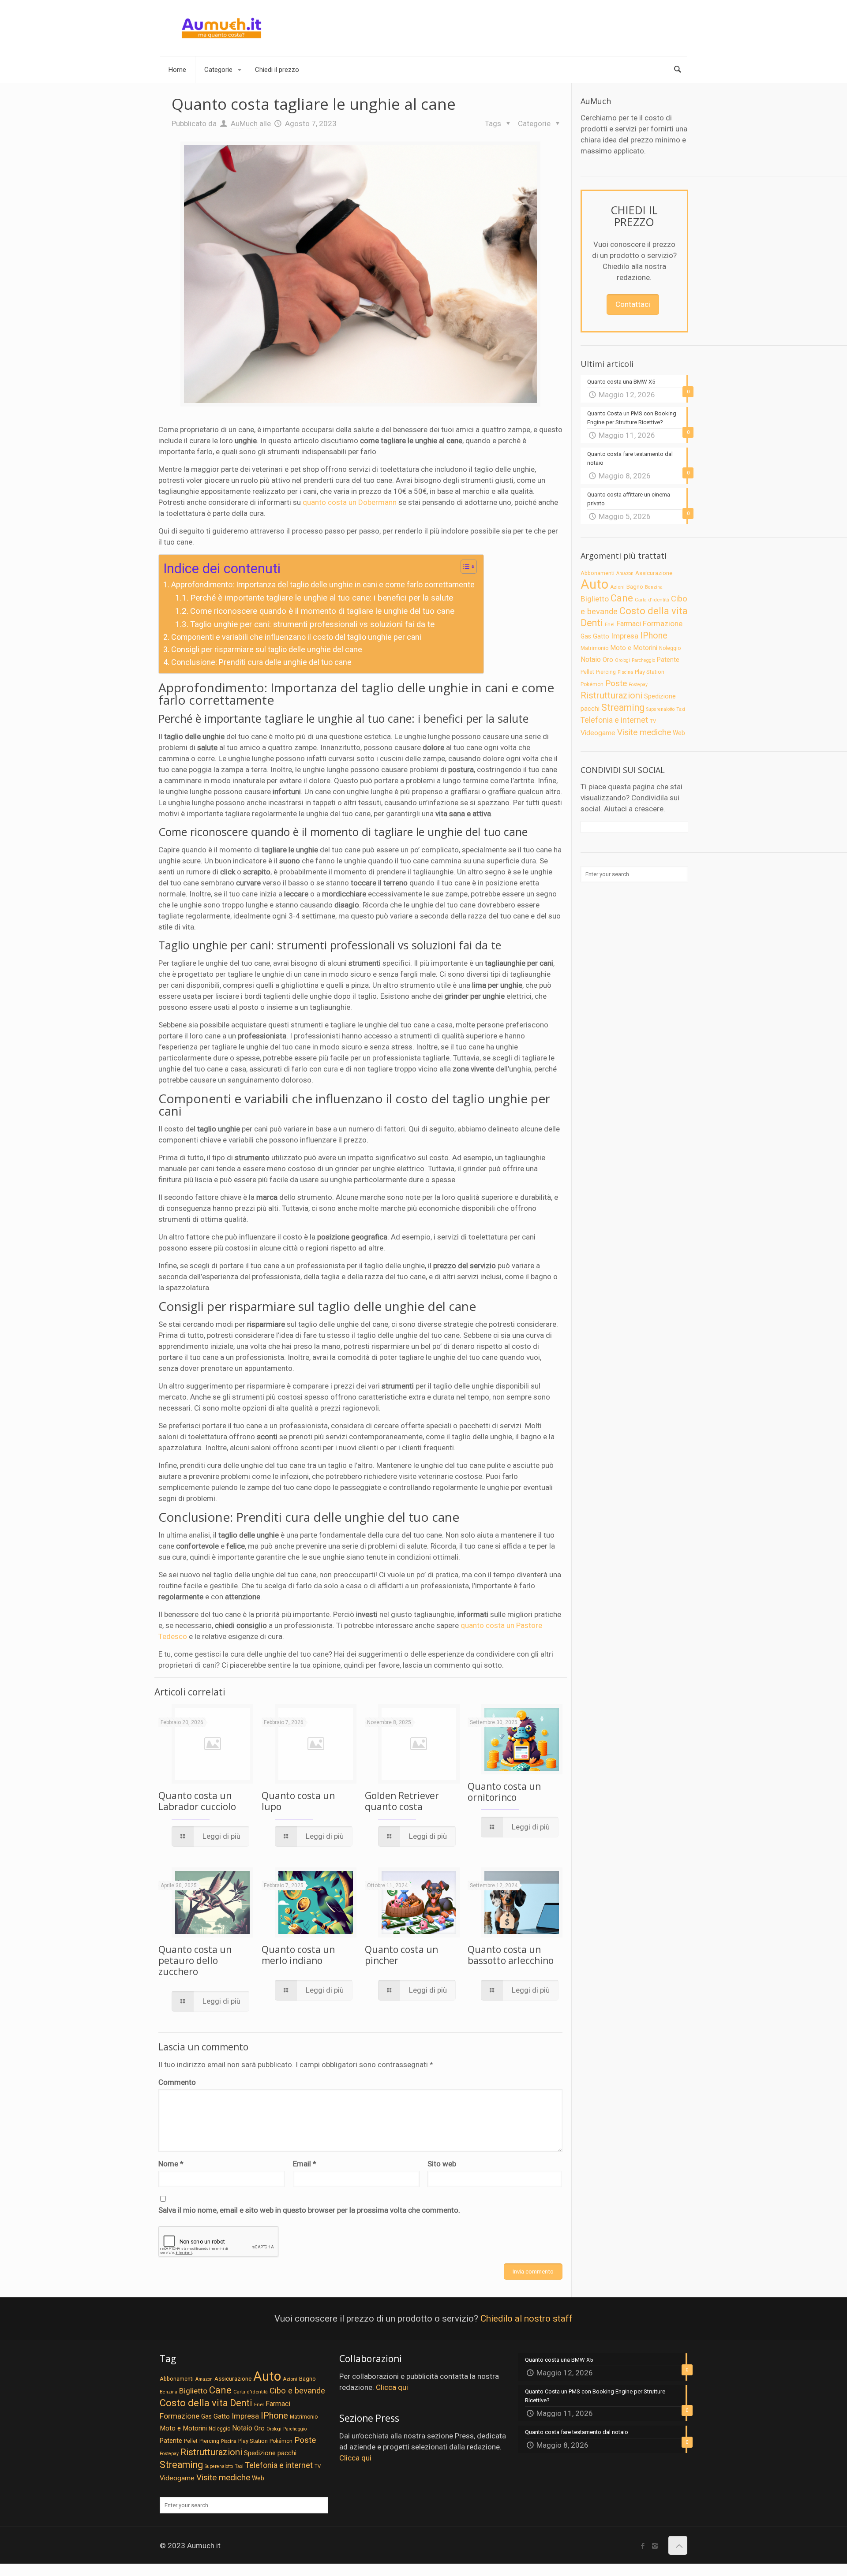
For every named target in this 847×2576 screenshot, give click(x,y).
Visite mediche (644, 732)
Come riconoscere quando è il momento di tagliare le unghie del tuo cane (322, 611)
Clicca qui (392, 2387)
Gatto (601, 636)
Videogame (598, 733)
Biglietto (595, 599)
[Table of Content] (469, 567)
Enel (610, 624)
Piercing (606, 672)
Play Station (650, 672)
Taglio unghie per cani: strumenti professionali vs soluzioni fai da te (312, 624)
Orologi (622, 660)
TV (653, 721)
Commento (177, 2082)
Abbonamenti (598, 573)
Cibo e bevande (297, 2391)
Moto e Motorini (634, 648)
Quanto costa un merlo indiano (298, 1955)
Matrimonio (594, 648)
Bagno (635, 587)
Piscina (625, 672)
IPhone (654, 635)
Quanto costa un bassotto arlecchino (511, 1955)
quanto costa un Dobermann (350, 502)
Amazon (625, 573)
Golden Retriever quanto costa (402, 1801)
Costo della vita (654, 611)
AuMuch (244, 123)
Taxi (681, 709)
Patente (668, 660)
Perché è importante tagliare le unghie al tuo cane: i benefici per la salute (322, 598)
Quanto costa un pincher (401, 1955)
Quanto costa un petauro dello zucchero (195, 1960)
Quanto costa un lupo (298, 1801)
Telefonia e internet (614, 720)
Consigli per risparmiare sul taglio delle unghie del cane (267, 649)
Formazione (663, 623)
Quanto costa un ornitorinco (504, 1792)
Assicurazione (654, 573)
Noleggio (670, 648)
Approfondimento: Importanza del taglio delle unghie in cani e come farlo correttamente (323, 584)
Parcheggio (643, 660)
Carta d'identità (652, 600)
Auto (594, 584)
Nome (171, 2164)
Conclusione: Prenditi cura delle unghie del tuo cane (261, 662)
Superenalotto (660, 709)
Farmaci (629, 624)
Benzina (654, 587)
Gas (586, 636)
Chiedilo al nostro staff (527, 2318)
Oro (608, 660)
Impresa (625, 636)
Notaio (591, 659)
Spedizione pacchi (270, 2453)
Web (679, 733)
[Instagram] (655, 2546)
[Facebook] (643, 2546)
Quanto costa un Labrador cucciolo (197, 1801)
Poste (616, 683)
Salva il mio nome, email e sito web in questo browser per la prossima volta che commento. (309, 2210)
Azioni (617, 587)
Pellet (587, 672)
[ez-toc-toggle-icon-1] (464, 568)
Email (305, 2164)
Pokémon (592, 684)
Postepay (638, 685)
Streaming (623, 707)
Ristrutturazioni (611, 695)
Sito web (442, 2164)
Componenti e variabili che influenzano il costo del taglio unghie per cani (296, 637)
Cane (622, 598)
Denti (592, 623)
